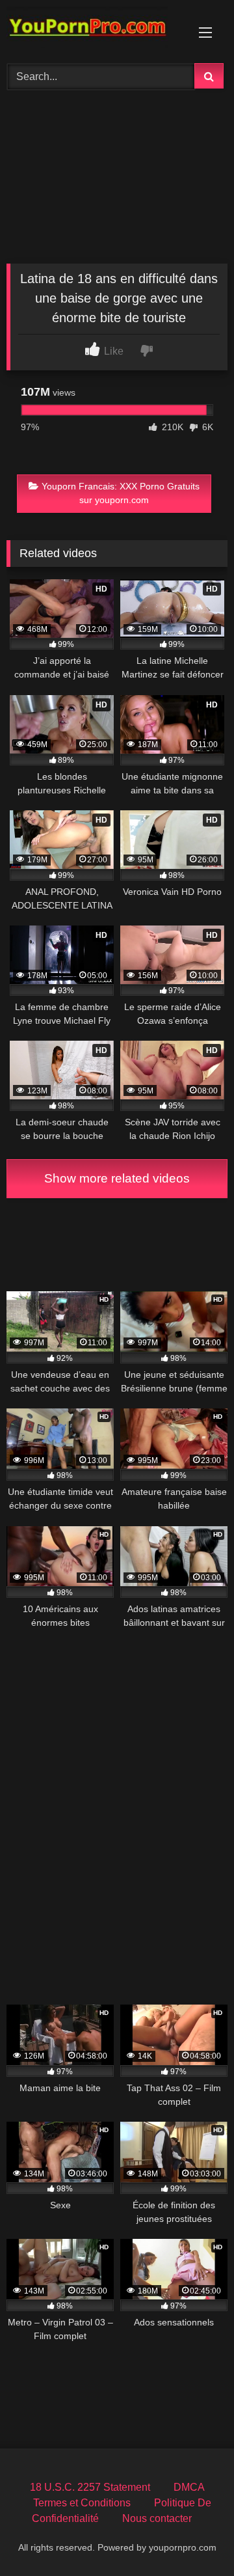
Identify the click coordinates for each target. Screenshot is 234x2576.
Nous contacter (157, 2518)
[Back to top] (194, 2537)
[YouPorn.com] (96, 30)
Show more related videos (117, 1178)
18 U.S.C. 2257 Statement (90, 2487)
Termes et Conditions (82, 2503)
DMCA (189, 2487)
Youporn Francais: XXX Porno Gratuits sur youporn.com (121, 493)
